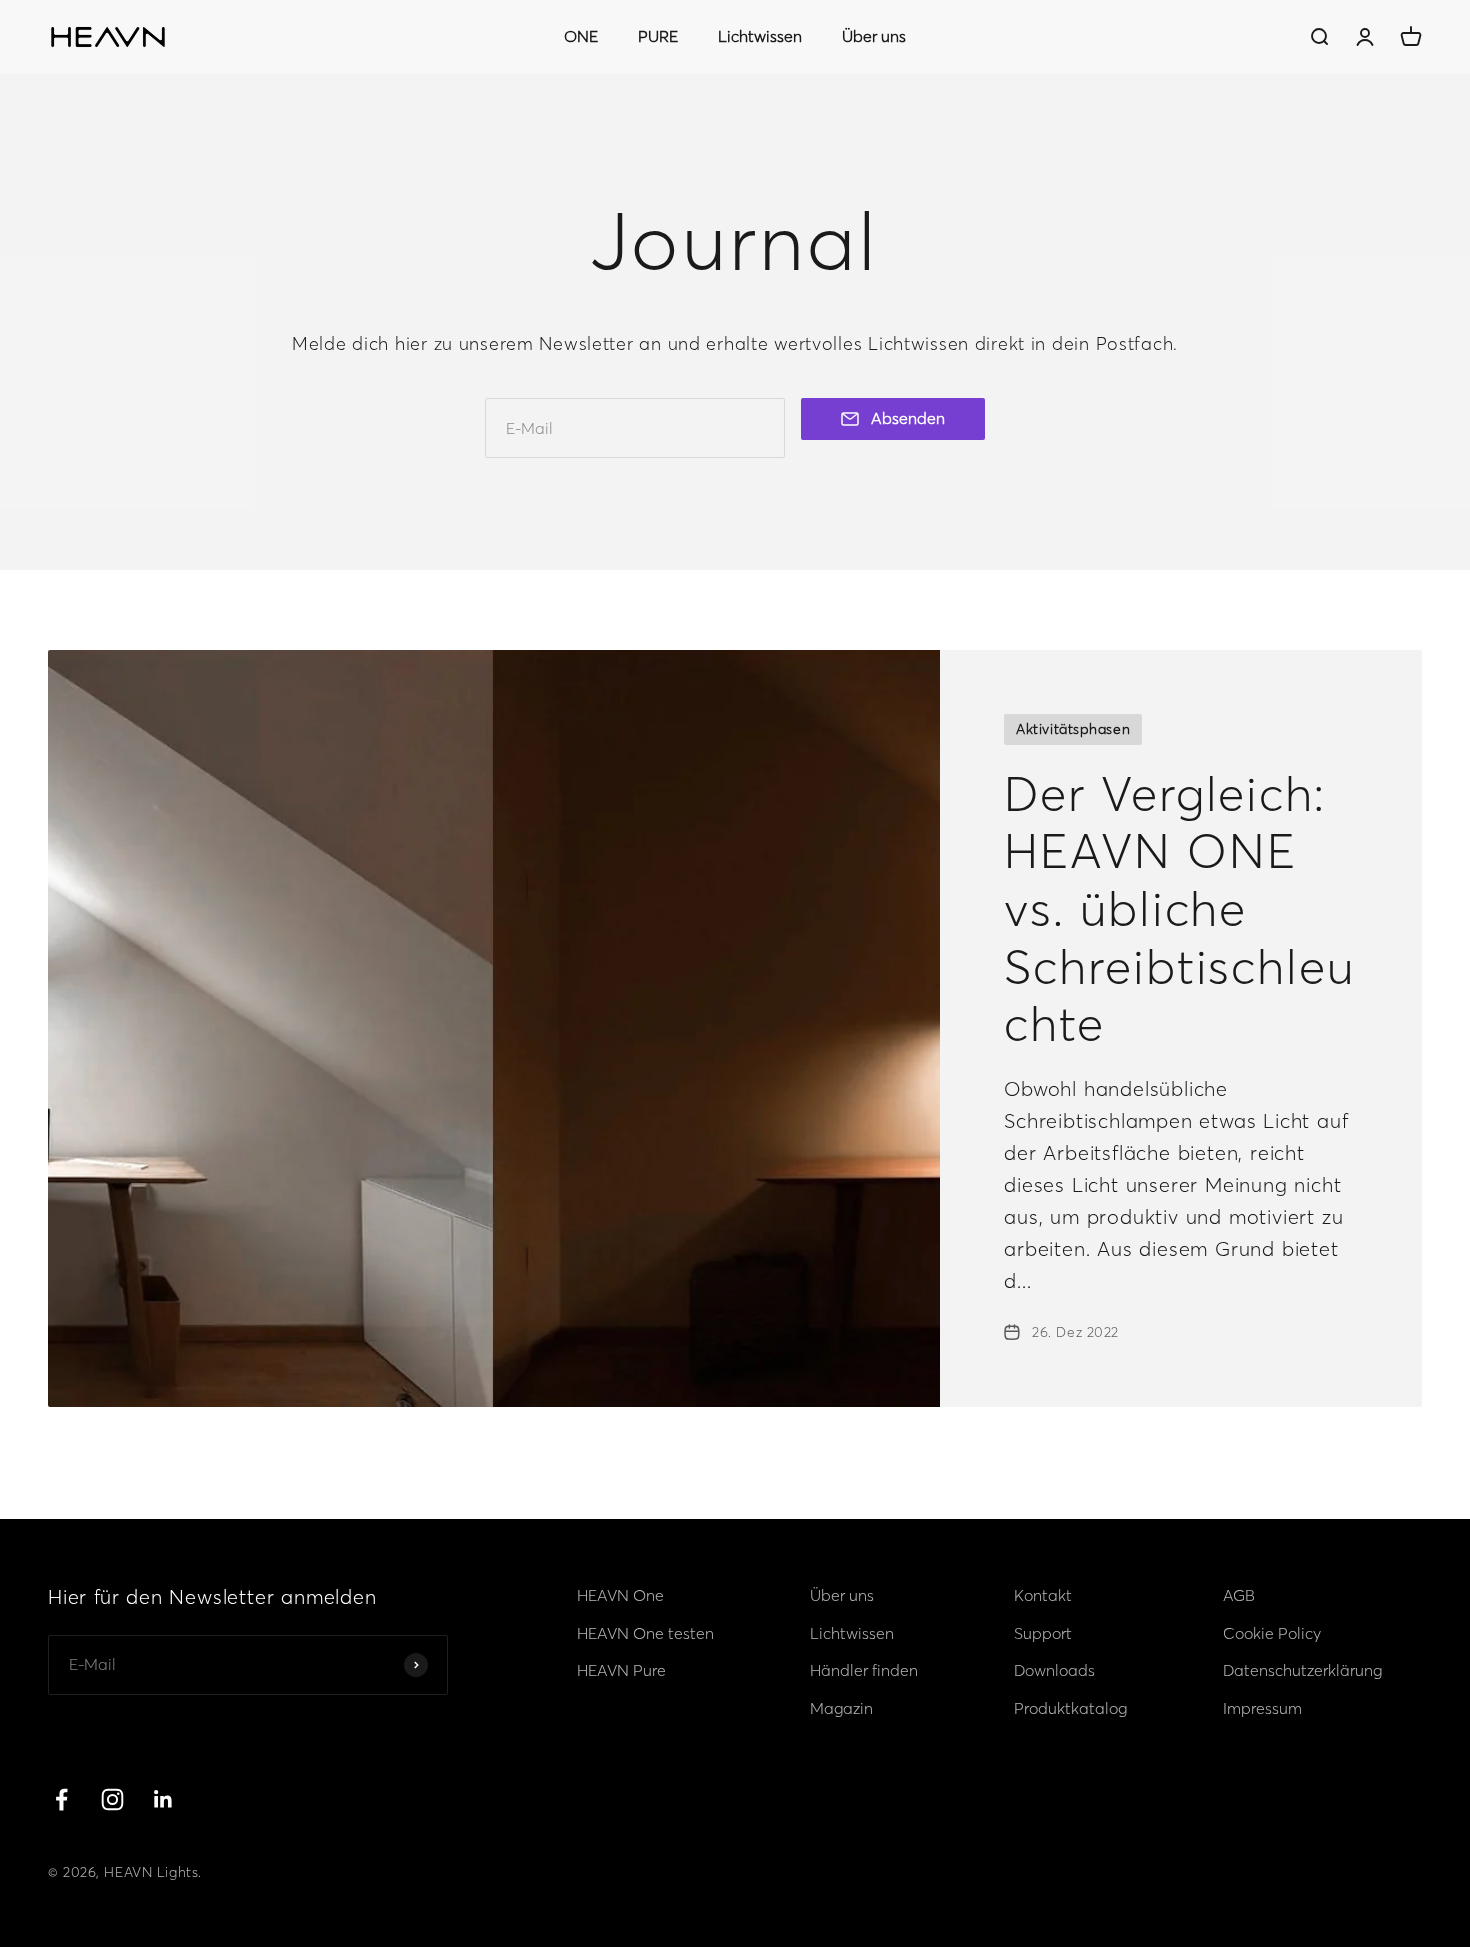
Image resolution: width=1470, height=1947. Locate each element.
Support (1043, 1633)
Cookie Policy (1272, 1633)
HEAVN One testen (645, 1633)
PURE (658, 36)
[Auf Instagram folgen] (112, 1799)
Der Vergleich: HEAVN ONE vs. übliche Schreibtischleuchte (1179, 908)
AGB (1239, 1595)
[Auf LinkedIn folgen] (163, 1799)
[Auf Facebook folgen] (61, 1799)
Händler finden (864, 1670)
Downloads (1054, 1670)
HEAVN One (620, 1595)
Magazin (841, 1708)
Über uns (874, 36)
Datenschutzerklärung (1302, 1670)
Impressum (1262, 1708)
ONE (581, 36)
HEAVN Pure (621, 1670)
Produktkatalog (1070, 1708)
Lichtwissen (760, 36)
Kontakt (1043, 1595)
